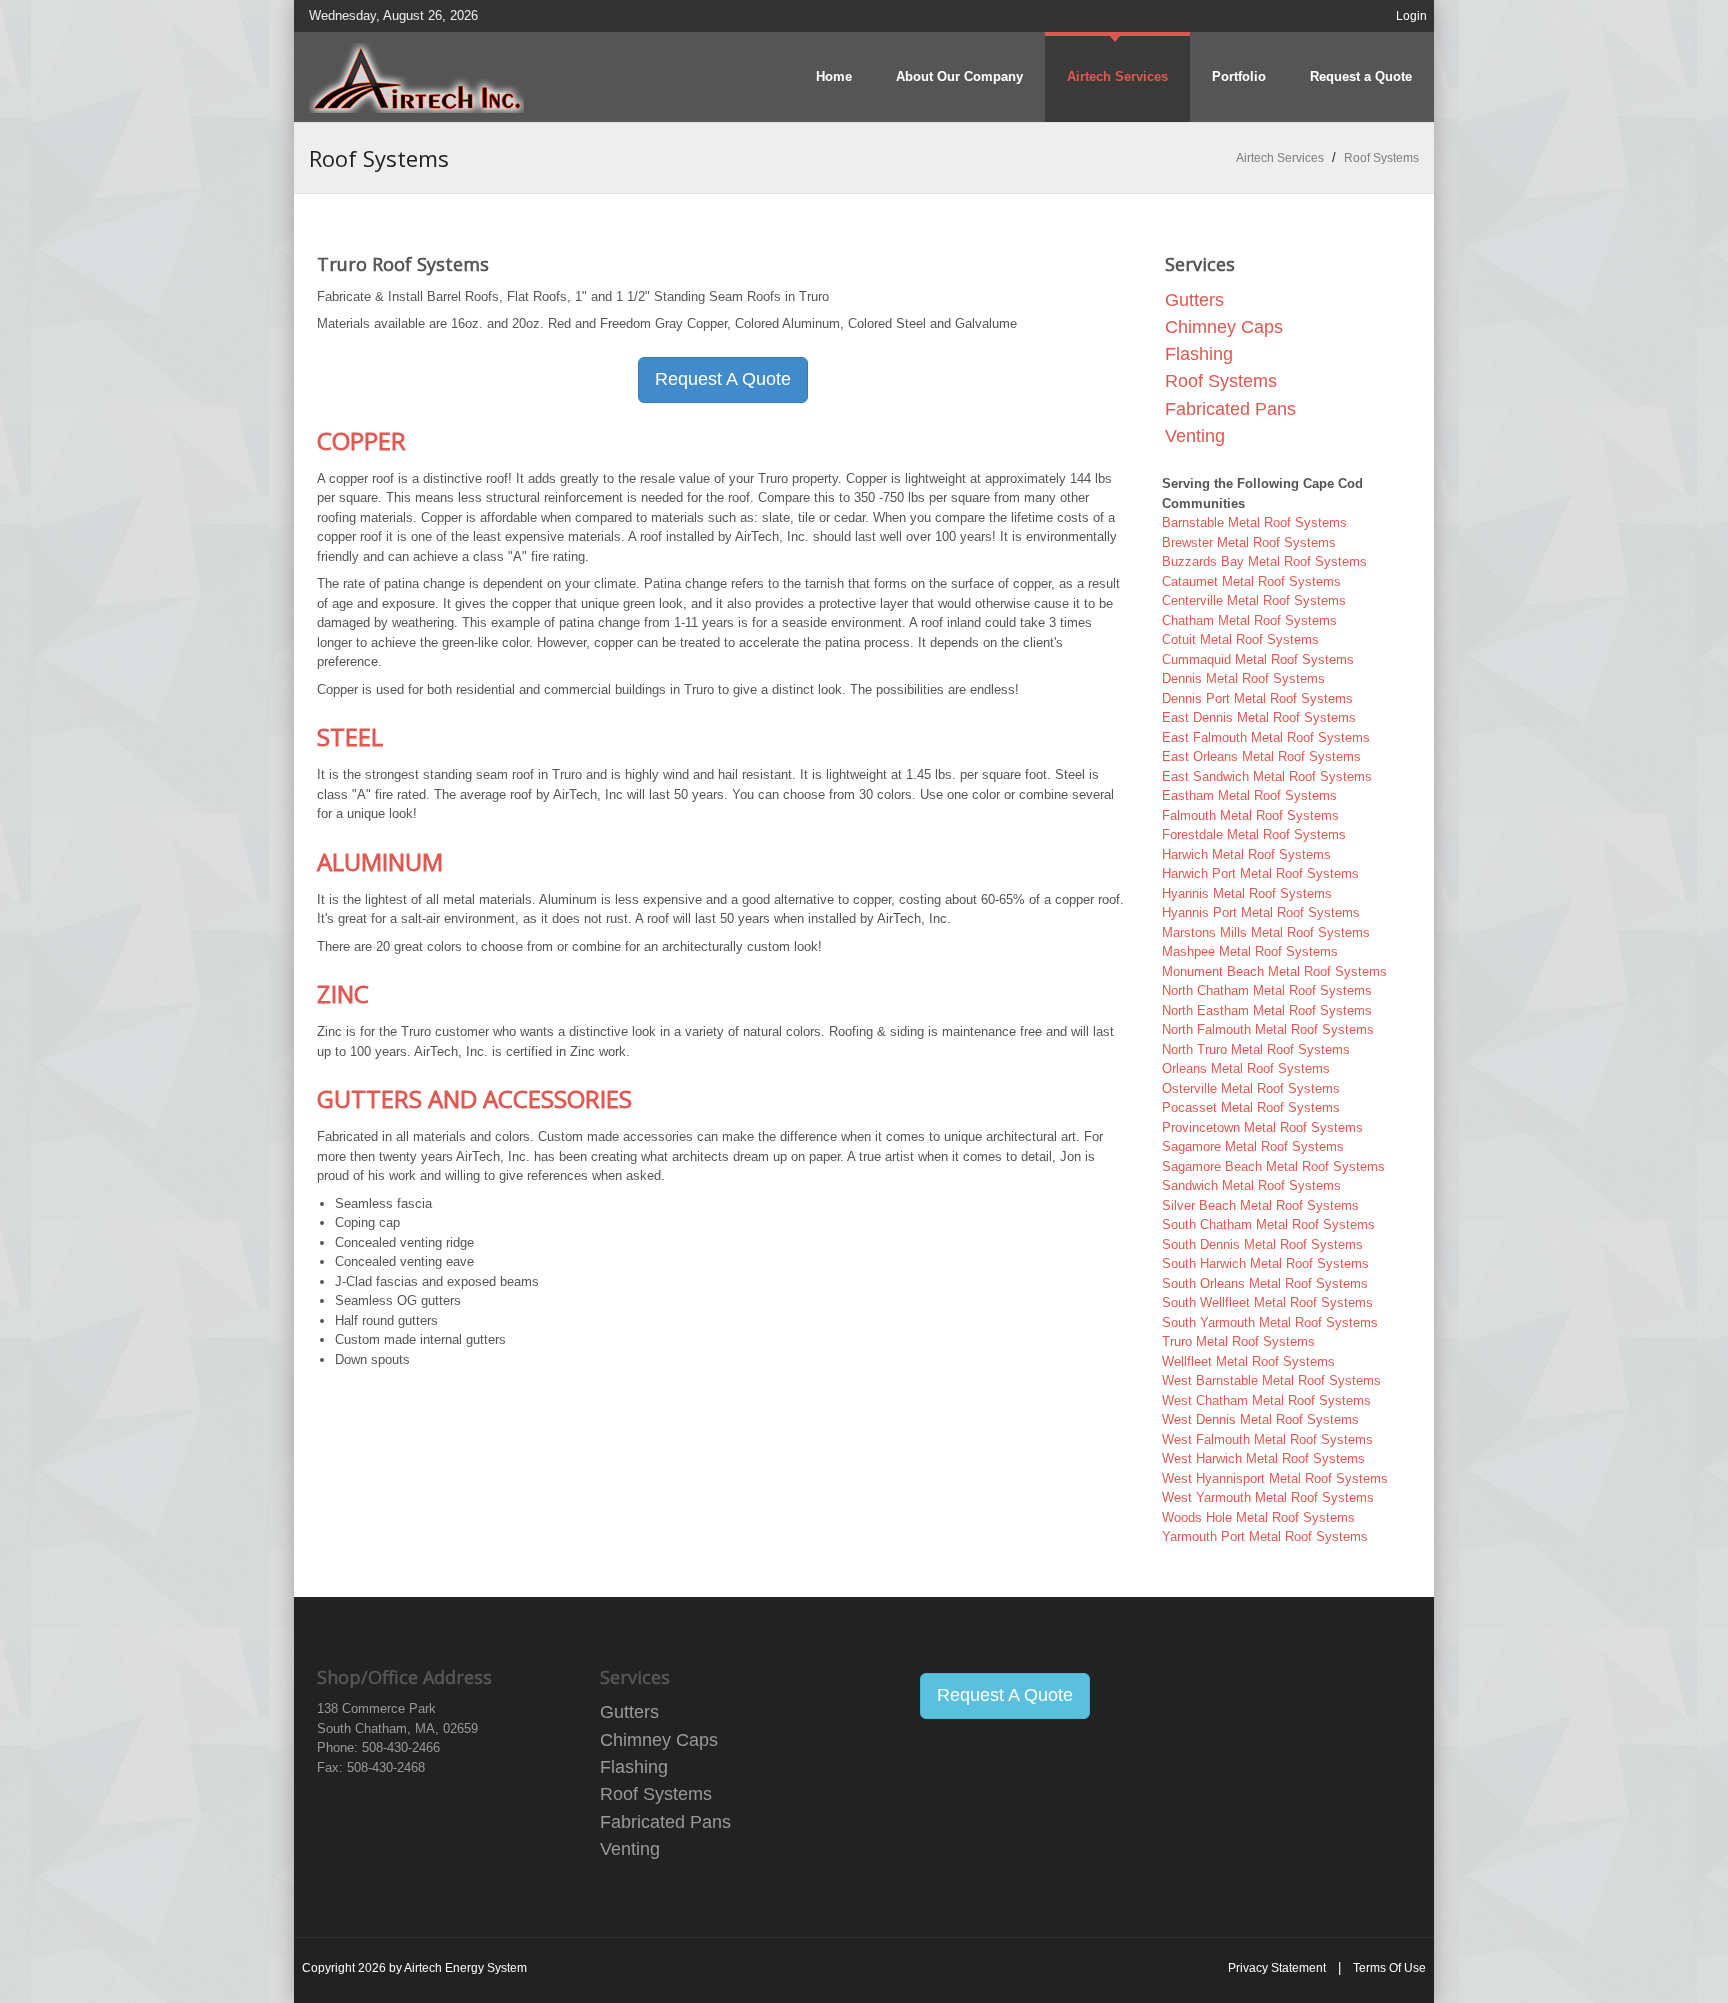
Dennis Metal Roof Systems (1243, 678)
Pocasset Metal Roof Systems (1251, 1107)
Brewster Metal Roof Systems (1249, 542)
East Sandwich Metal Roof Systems (1267, 776)
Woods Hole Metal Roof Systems (1258, 1517)
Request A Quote (723, 379)
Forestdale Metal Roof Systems (1254, 834)
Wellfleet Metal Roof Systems (1248, 1361)
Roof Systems (1221, 381)
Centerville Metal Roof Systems (1254, 600)
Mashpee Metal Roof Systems (1250, 951)
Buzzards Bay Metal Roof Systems (1264, 561)
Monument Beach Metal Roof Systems (1274, 971)
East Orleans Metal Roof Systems (1261, 756)
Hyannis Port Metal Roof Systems (1261, 912)
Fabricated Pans (1230, 409)
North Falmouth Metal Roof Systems (1268, 1029)
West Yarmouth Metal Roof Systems (1268, 1497)
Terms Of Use (1389, 1968)
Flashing (1199, 354)
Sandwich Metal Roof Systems (1251, 1185)
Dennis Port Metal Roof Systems (1257, 698)
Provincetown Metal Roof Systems (1262, 1127)
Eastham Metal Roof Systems (1249, 795)
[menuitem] (1117, 77)
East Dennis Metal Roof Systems (1259, 717)
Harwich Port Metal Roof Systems (1260, 873)
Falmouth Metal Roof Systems (1250, 815)
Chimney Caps (1224, 327)
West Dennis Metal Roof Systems (1260, 1419)
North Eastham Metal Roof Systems (1267, 1010)
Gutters (1194, 300)
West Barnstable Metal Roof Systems (1271, 1380)
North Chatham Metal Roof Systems (1267, 990)
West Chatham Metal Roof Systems (1266, 1400)
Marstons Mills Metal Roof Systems (1266, 932)
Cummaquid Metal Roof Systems (1258, 659)
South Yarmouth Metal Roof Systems (1270, 1322)
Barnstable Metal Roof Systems (1254, 522)
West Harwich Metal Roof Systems (1263, 1458)
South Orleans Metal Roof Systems (1265, 1283)
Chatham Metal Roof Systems (1249, 620)
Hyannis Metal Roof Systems (1247, 893)
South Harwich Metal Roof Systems (1265, 1263)
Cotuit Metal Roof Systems (1240, 639)
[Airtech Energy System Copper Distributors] (416, 76)
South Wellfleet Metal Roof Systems (1267, 1302)
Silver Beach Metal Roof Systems (1260, 1205)
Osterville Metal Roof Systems (1251, 1088)
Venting (1195, 436)
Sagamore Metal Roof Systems (1253, 1146)
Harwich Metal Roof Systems (1246, 854)
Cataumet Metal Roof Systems (1251, 581)
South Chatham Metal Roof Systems (1268, 1224)
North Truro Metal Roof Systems (1256, 1049)
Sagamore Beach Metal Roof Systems (1273, 1166)
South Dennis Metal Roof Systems (1262, 1244)
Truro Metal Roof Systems (1238, 1341)
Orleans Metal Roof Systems (1246, 1068)
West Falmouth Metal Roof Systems (1267, 1439)
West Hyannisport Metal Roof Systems (1275, 1478)
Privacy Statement (1277, 1968)
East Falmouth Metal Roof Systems (1266, 737)
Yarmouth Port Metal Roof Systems (1265, 1536)
